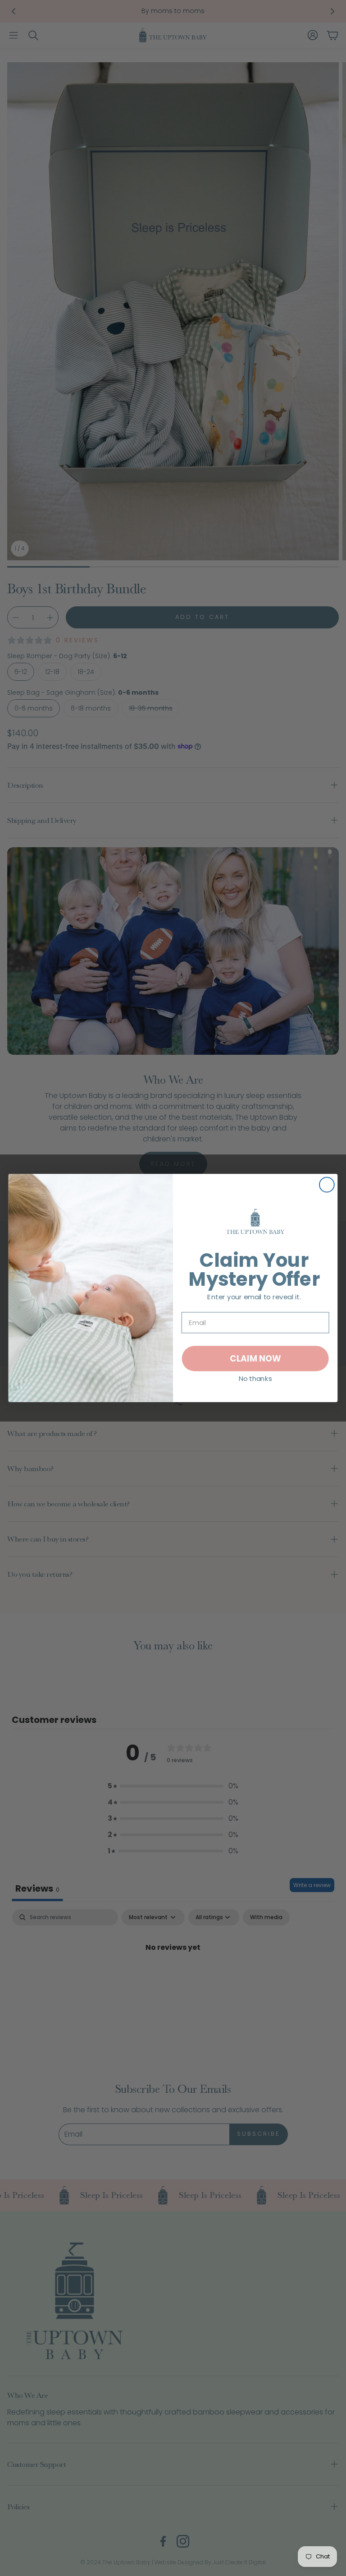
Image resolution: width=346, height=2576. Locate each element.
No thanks (255, 1378)
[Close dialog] (327, 1185)
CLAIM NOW (255, 1358)
